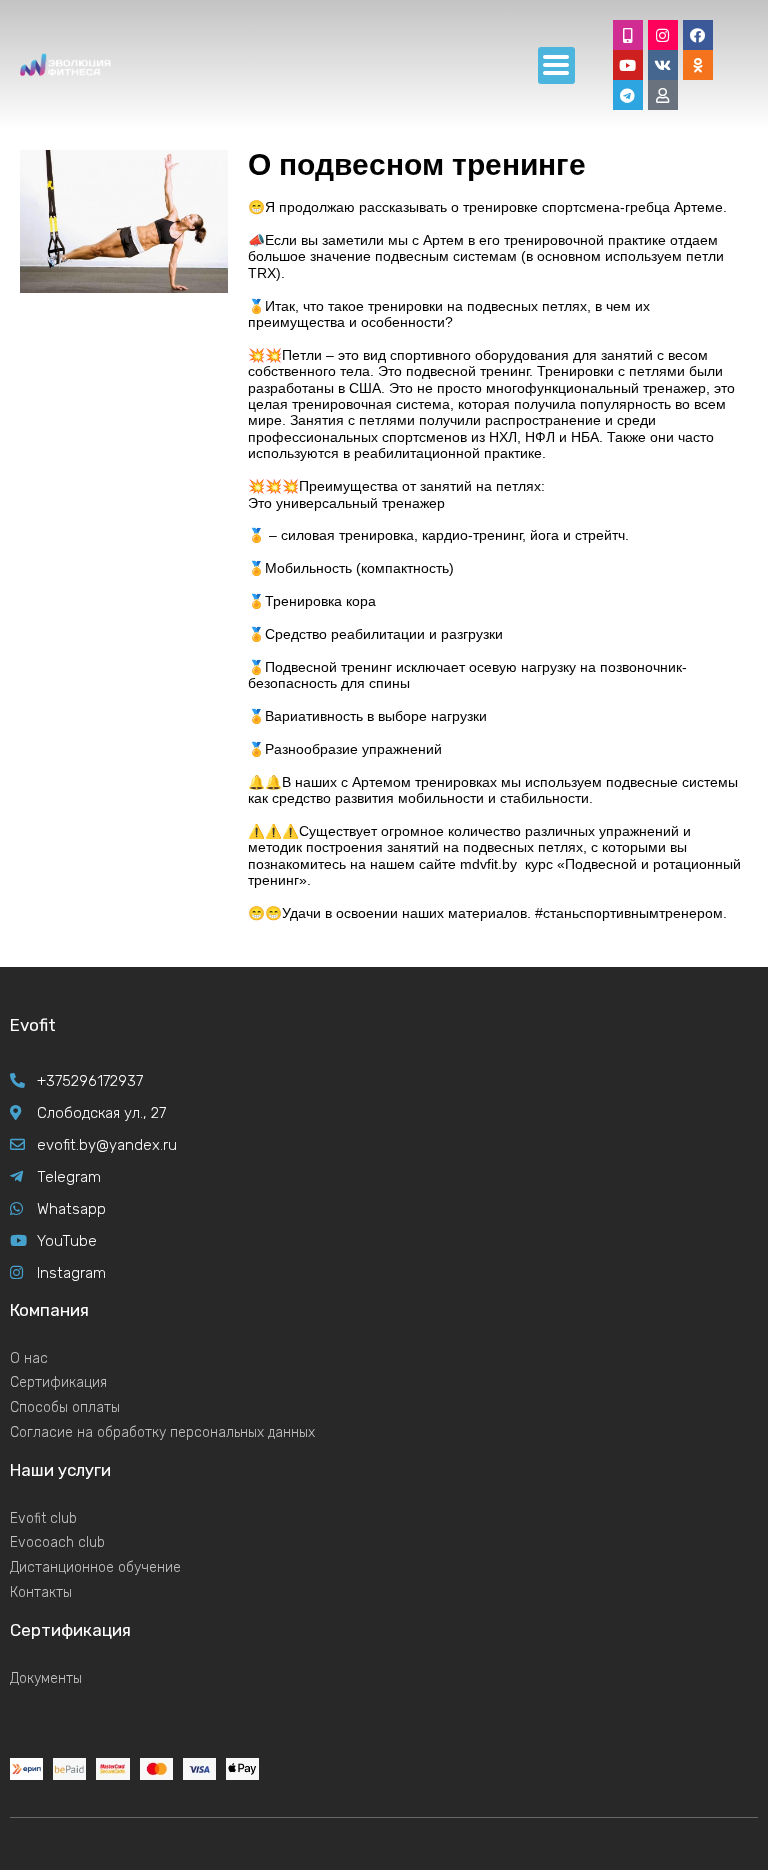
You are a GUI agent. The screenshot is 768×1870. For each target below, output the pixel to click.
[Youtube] (628, 65)
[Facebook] (698, 35)
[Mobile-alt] (628, 35)
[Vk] (663, 65)
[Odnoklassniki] (698, 65)
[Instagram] (663, 35)
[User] (663, 95)
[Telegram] (628, 95)
